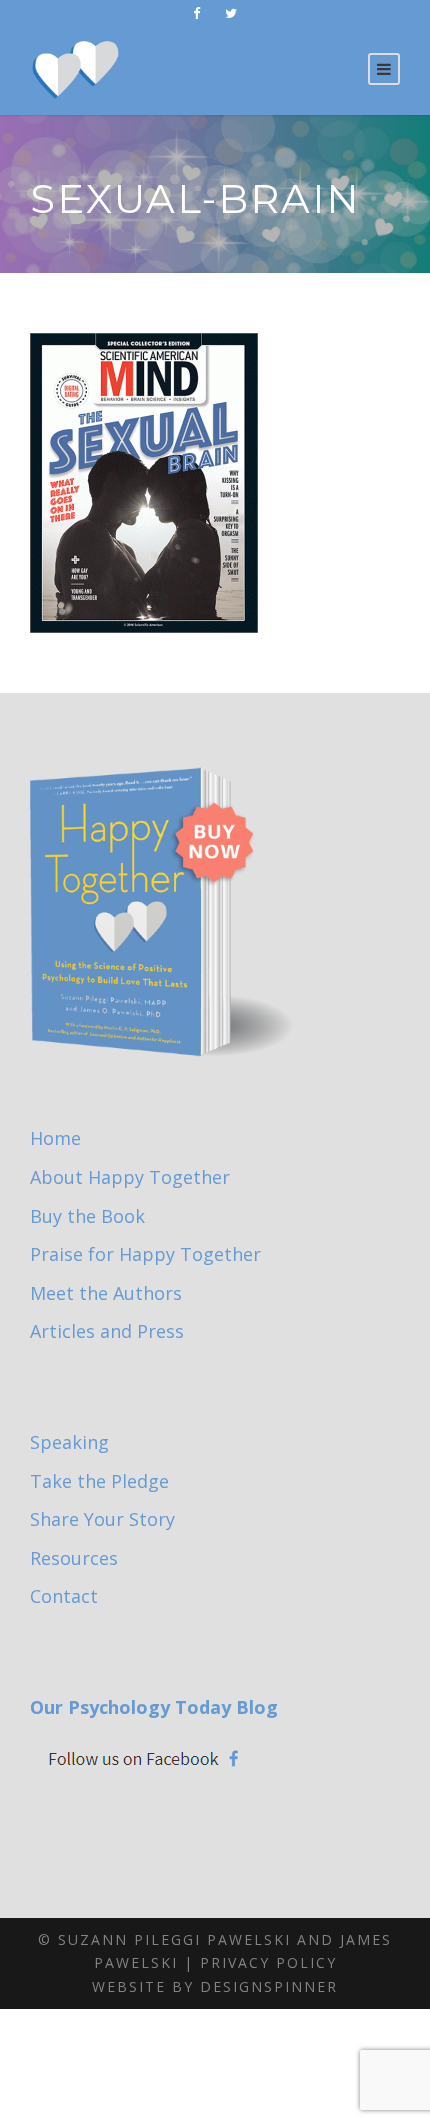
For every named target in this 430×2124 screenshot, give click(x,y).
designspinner (269, 1986)
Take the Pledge (99, 1481)
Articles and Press (107, 1331)
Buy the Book (87, 1216)
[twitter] (231, 13)
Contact (64, 1596)
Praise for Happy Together (145, 1254)
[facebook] (196, 13)
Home (55, 1138)
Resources (74, 1558)
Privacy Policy (268, 1962)
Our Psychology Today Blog (154, 1707)
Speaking (69, 1442)
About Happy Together (130, 1177)
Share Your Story (102, 1519)
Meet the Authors (106, 1293)
